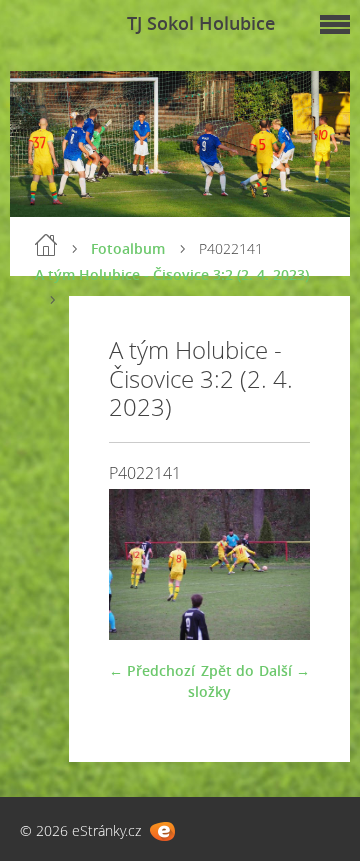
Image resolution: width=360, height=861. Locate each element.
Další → (284, 670)
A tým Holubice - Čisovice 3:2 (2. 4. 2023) (172, 274)
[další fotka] (277, 564)
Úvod (46, 245)
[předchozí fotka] (141, 564)
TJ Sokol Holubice (201, 23)
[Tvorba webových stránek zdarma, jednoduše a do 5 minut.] (162, 831)
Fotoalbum (128, 248)
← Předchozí (152, 670)
